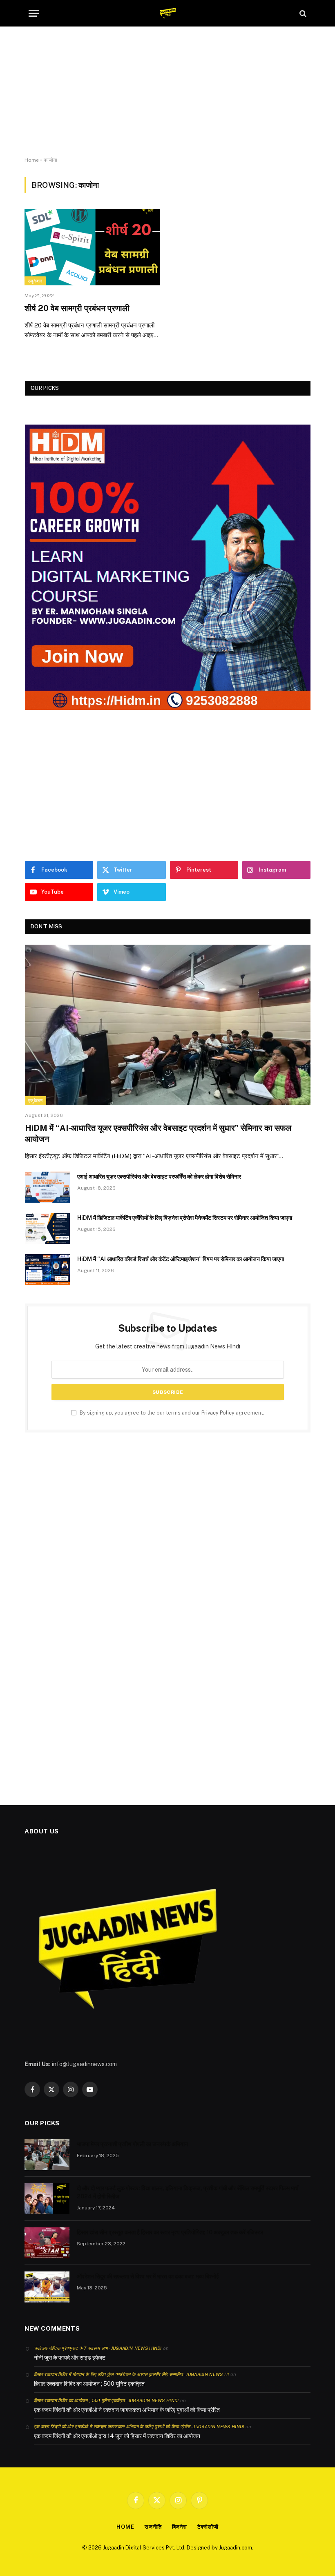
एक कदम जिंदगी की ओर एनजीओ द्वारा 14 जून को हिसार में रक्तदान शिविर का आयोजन (117, 2436)
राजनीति (153, 2527)
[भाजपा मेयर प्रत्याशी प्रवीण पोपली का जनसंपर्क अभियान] (47, 2155)
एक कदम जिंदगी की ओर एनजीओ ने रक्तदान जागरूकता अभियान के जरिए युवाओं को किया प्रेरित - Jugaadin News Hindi (139, 2427)
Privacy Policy (218, 1413)
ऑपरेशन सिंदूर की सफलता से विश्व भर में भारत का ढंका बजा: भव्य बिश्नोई (148, 2276)
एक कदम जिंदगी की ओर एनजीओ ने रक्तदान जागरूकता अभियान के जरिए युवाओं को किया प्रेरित (127, 2410)
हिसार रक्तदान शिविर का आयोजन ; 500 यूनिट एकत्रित (89, 2384)
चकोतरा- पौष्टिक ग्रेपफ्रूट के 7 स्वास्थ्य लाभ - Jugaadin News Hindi (98, 2348)
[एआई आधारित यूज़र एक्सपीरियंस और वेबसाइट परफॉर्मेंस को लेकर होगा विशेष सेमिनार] (47, 1187)
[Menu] (34, 13)
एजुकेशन (35, 281)
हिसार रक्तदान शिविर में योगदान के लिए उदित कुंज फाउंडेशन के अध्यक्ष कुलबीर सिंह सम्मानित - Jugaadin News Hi (132, 2374)
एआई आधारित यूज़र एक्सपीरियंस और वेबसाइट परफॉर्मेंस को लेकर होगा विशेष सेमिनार (159, 1177)
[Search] (302, 13)
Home (32, 160)
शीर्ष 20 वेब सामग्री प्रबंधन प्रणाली (77, 308)
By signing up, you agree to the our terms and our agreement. (171, 1413)
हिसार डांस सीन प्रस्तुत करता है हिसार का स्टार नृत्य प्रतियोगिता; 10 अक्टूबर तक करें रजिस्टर (170, 2232)
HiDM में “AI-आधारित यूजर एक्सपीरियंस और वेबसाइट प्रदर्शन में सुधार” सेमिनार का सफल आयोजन (158, 1133)
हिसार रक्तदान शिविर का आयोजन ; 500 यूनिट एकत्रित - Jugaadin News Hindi (106, 2400)
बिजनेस (180, 2527)
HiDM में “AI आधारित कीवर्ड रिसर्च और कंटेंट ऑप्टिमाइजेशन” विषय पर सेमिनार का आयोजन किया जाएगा (181, 1259)
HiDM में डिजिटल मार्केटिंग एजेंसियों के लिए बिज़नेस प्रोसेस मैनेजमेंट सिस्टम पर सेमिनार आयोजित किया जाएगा (185, 1218)
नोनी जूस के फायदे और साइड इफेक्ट (70, 2358)
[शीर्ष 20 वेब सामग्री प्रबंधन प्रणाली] (92, 247)
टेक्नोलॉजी (208, 2527)
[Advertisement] (167, 92)
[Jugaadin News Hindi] (168, 13)
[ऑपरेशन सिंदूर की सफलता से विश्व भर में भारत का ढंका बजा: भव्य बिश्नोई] (47, 2287)
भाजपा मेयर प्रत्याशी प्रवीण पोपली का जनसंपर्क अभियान (132, 2144)
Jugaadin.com (236, 2548)
